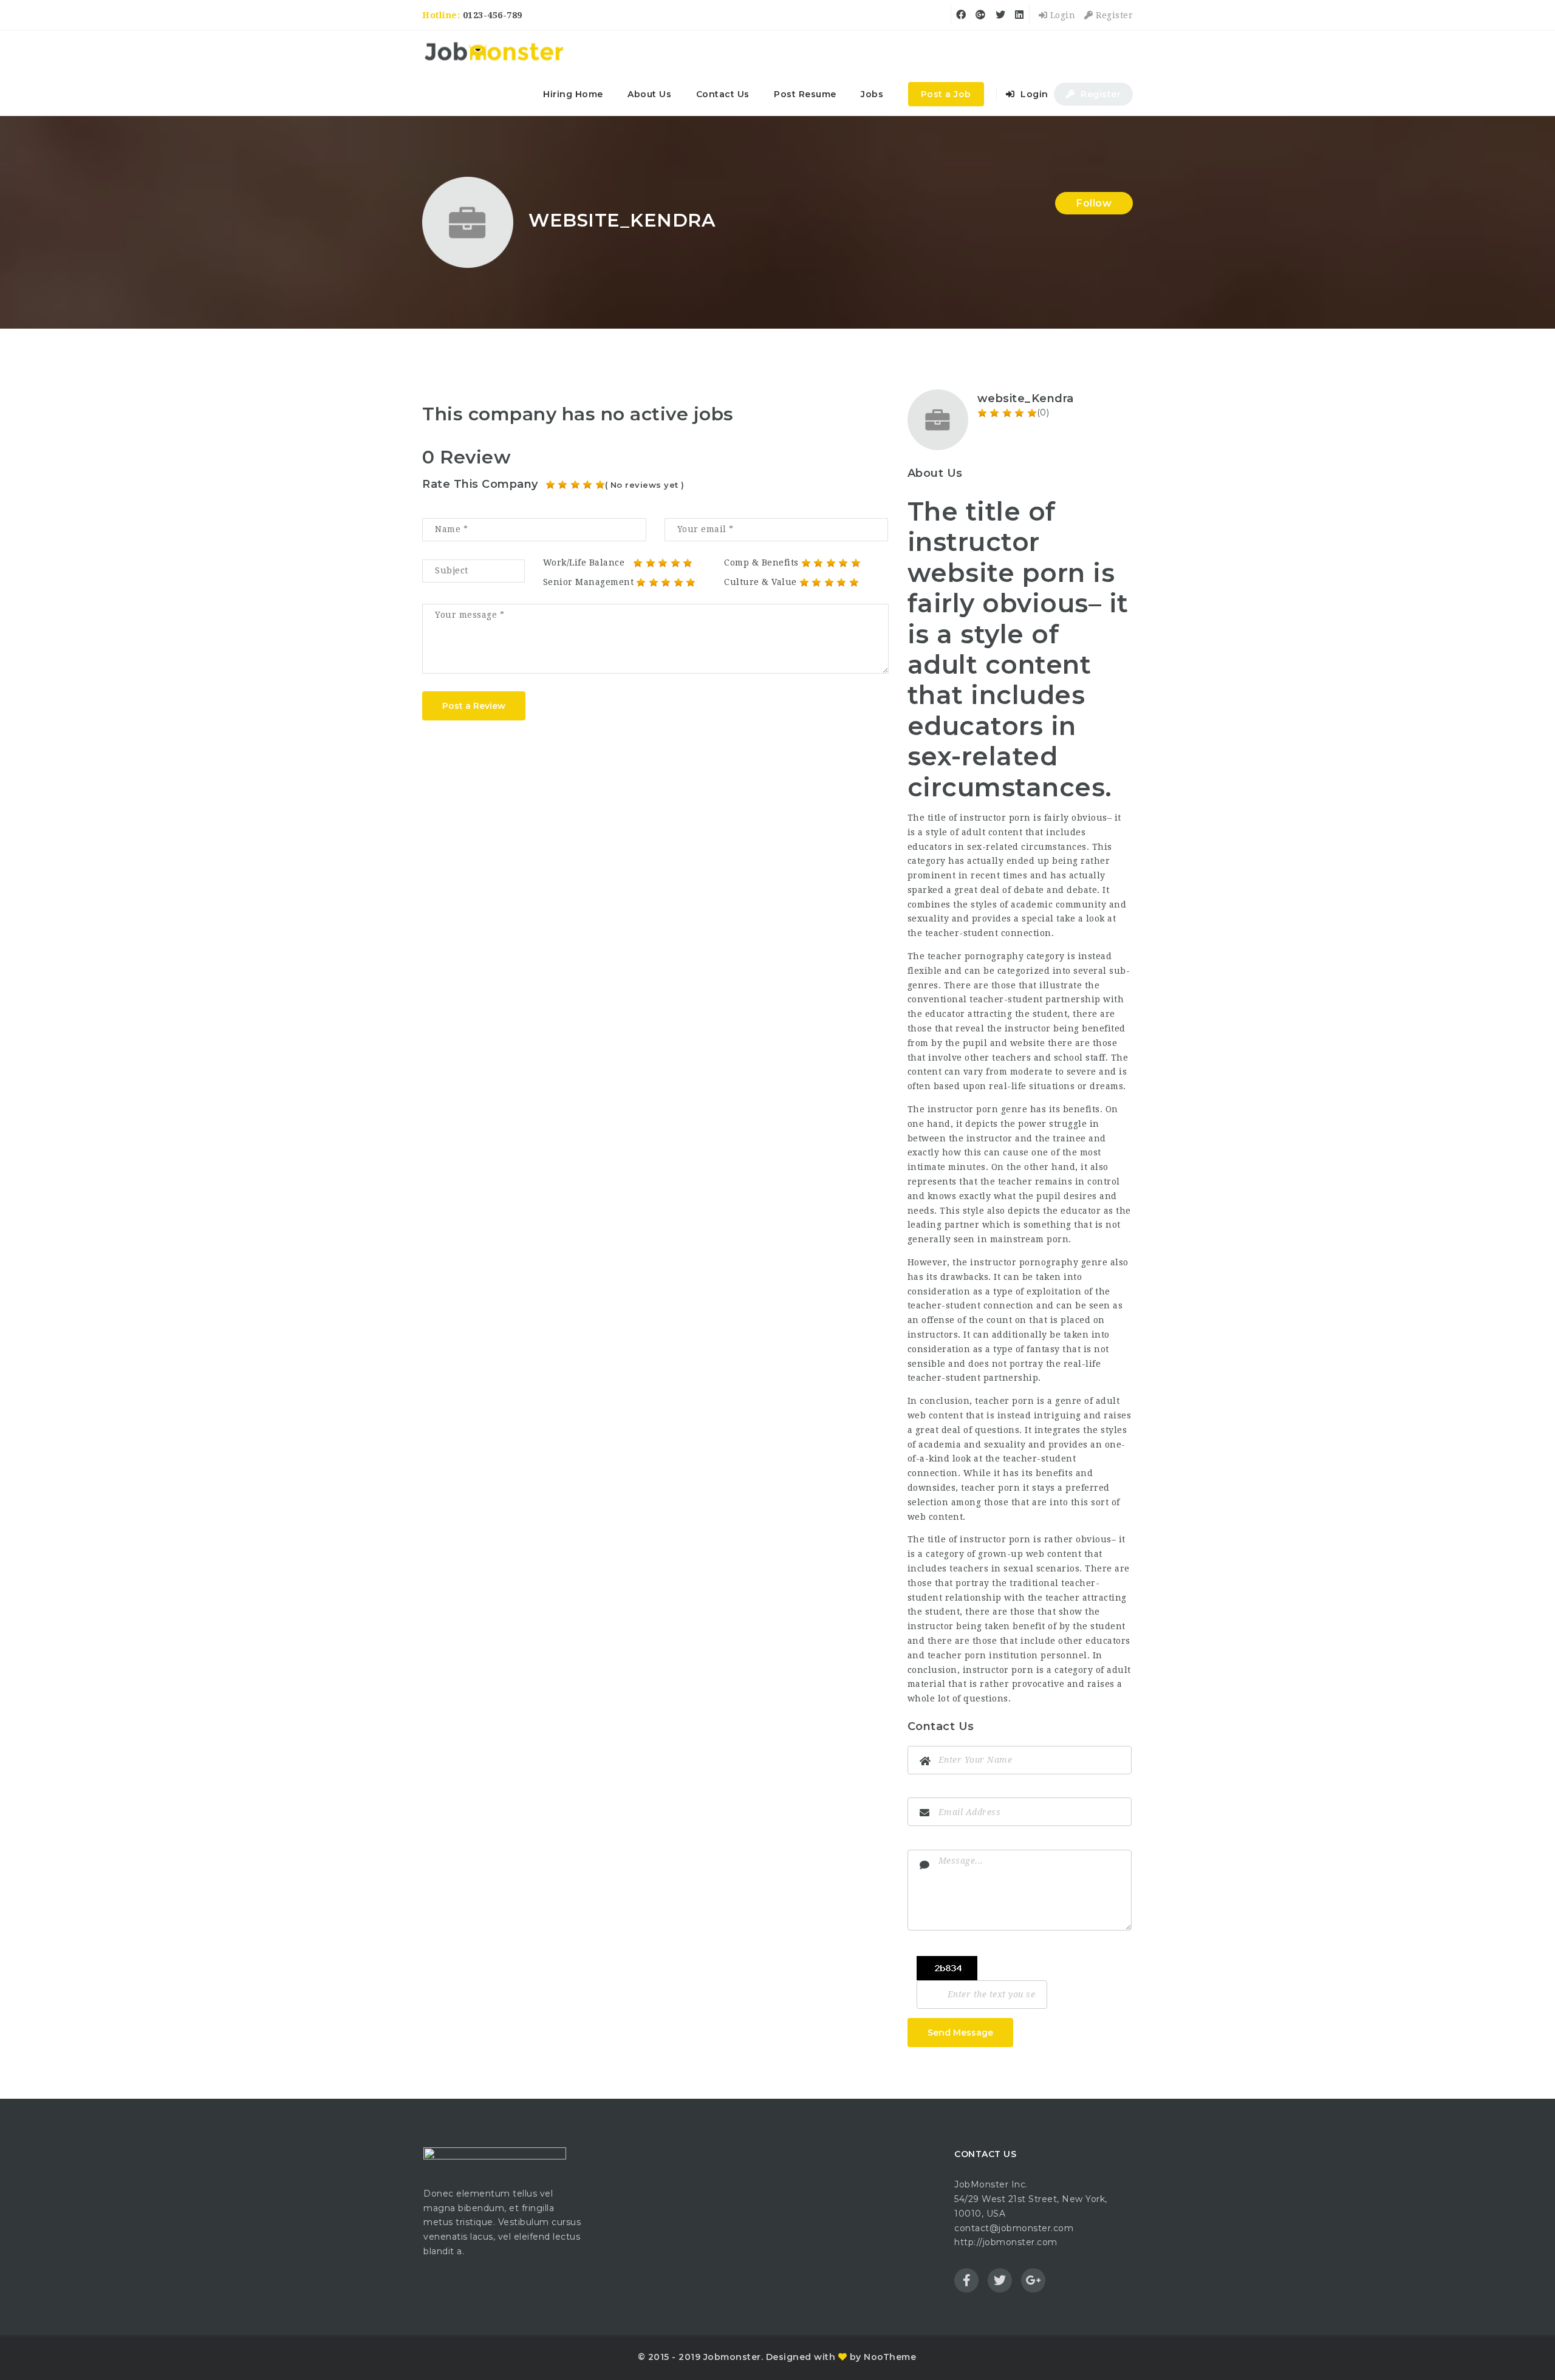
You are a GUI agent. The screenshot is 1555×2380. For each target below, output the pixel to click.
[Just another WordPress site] (494, 52)
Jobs (872, 94)
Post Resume (805, 94)
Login (1061, 15)
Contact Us (723, 94)
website (1028, 1043)
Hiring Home (573, 94)
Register (1113, 15)
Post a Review (474, 706)
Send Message (960, 2033)
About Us (649, 94)
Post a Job (946, 94)
